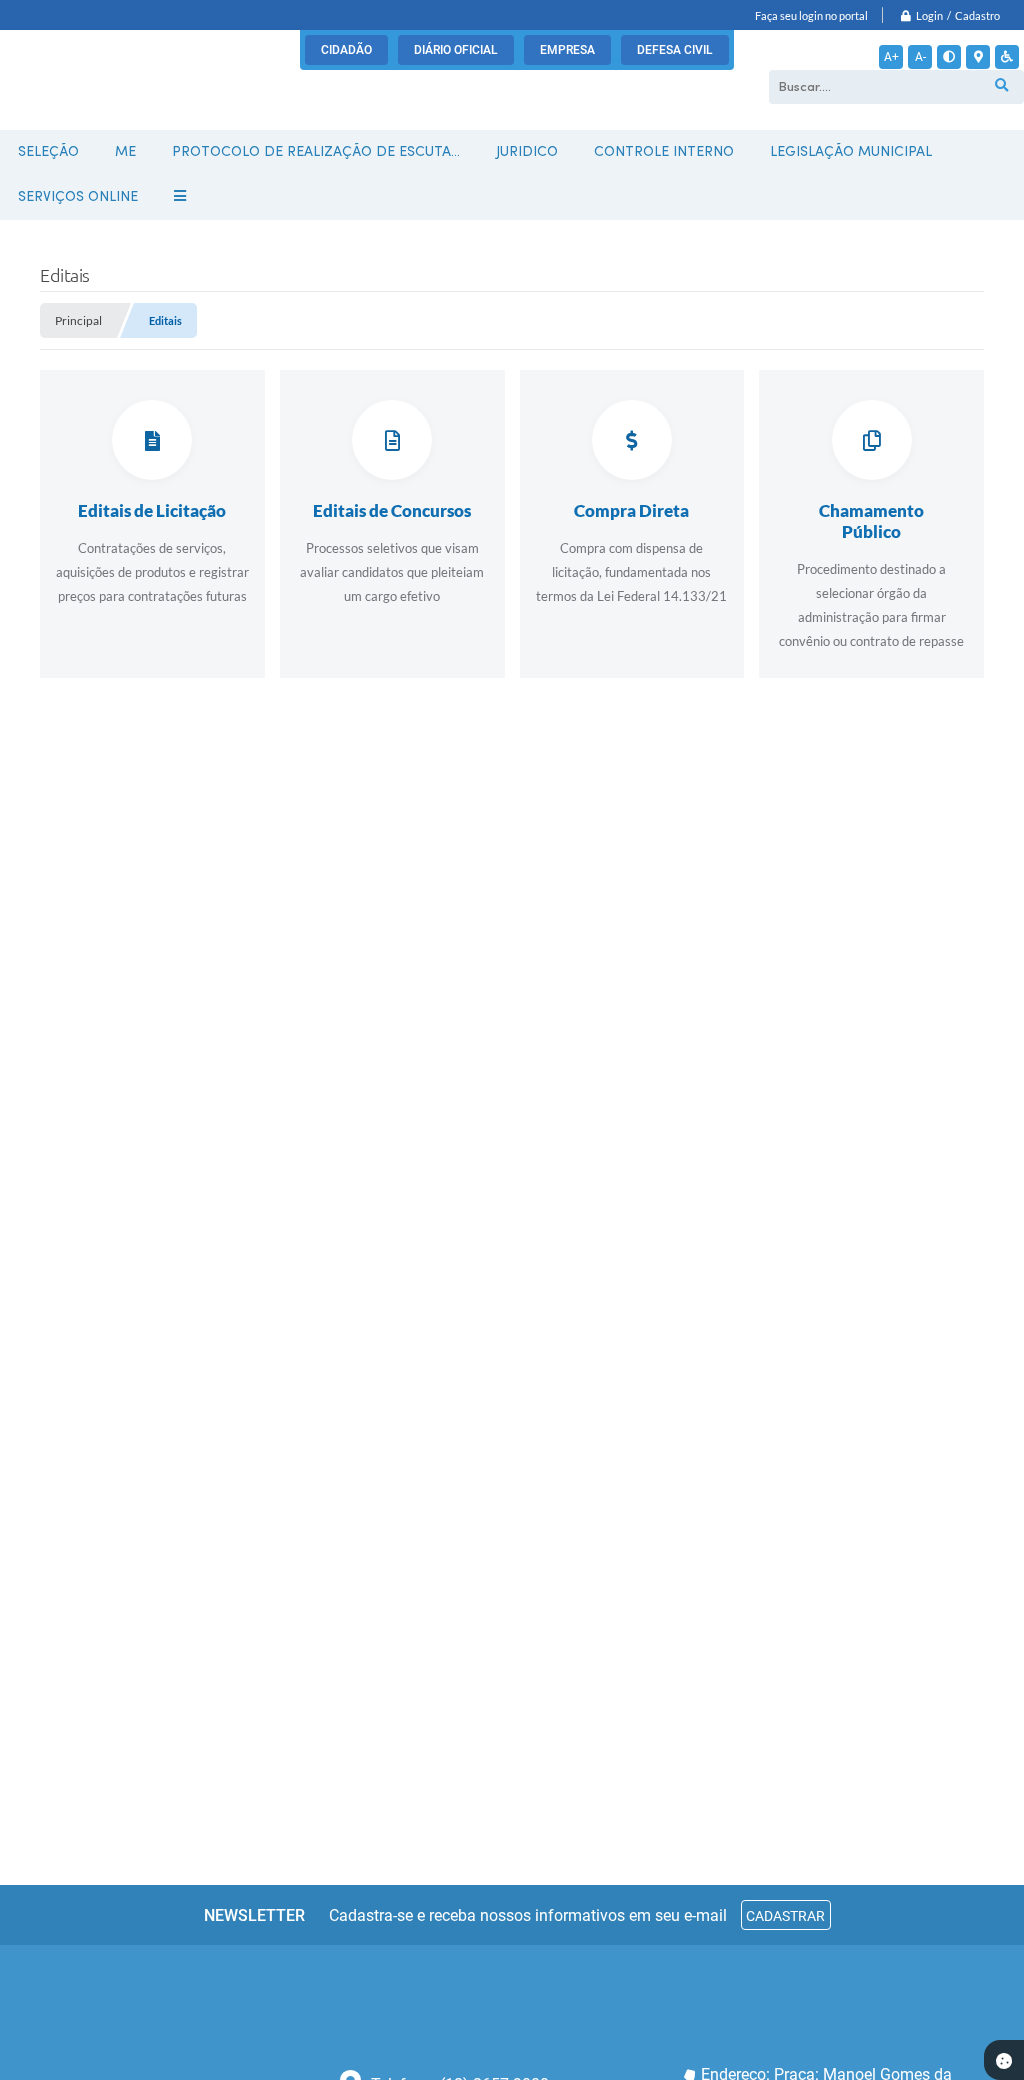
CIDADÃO (346, 50)
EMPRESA (567, 50)
